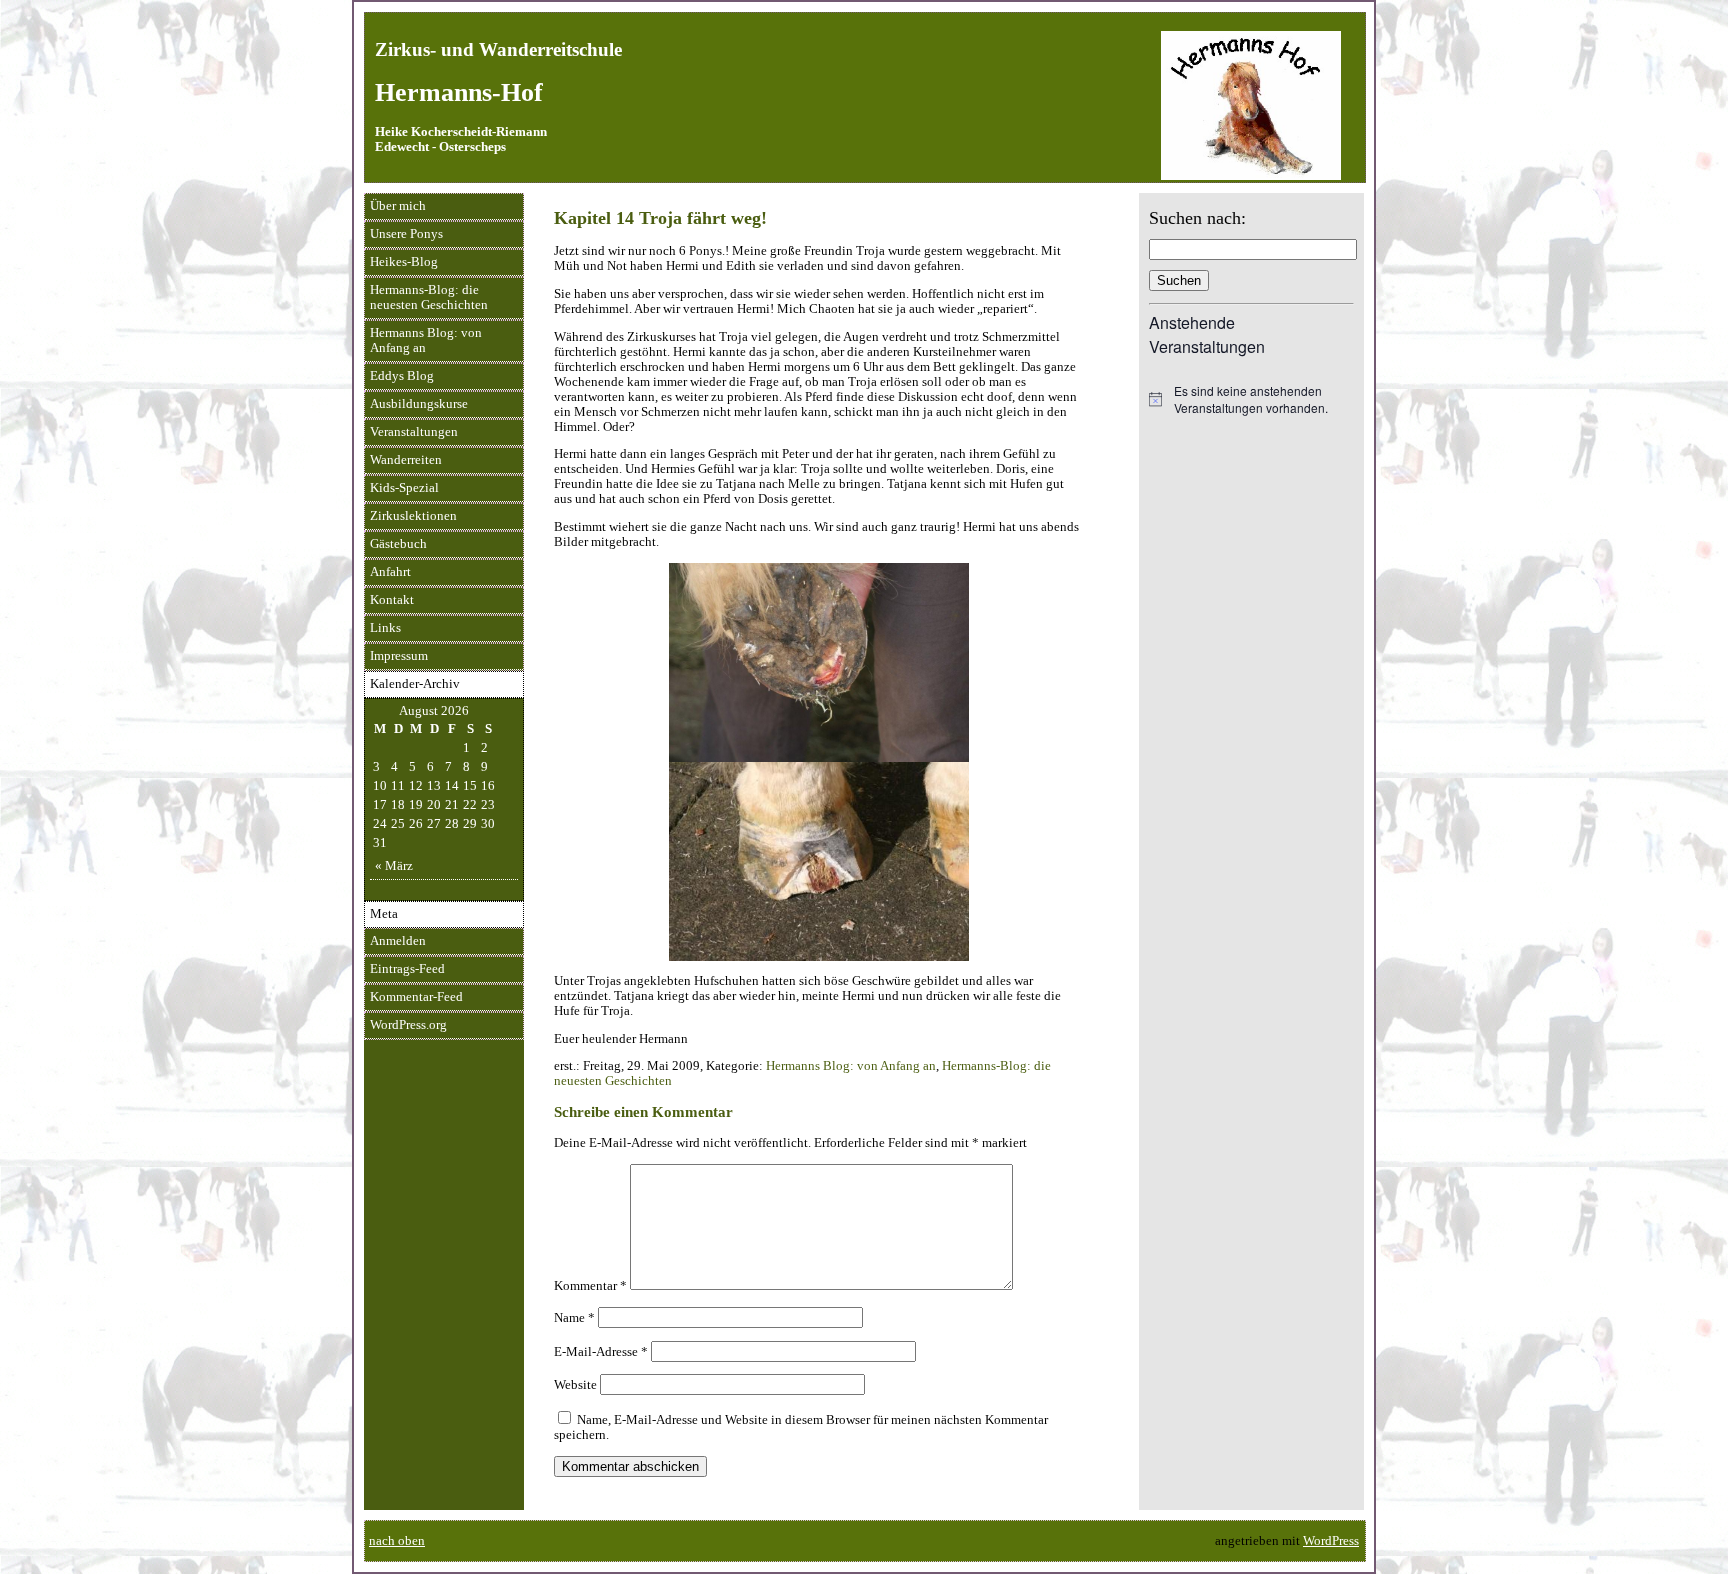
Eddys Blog (402, 376)
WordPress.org (408, 1025)
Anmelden (398, 941)
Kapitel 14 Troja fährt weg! (660, 218)
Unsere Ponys (406, 234)
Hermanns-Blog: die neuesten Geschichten (429, 297)
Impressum (399, 656)
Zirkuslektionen (413, 516)
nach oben (397, 1541)
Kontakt (392, 600)
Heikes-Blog (404, 262)
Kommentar (590, 1286)
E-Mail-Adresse (601, 1352)
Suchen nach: (1197, 218)
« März (394, 866)
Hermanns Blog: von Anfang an (426, 340)
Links (385, 628)
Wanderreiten (406, 460)
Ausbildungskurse (419, 404)
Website (575, 1385)
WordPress (1331, 1541)
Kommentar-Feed (416, 997)
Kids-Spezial (404, 488)
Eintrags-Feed (407, 969)
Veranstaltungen (414, 432)
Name (574, 1318)
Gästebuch (398, 544)
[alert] (1251, 399)
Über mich (398, 206)
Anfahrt (390, 572)
